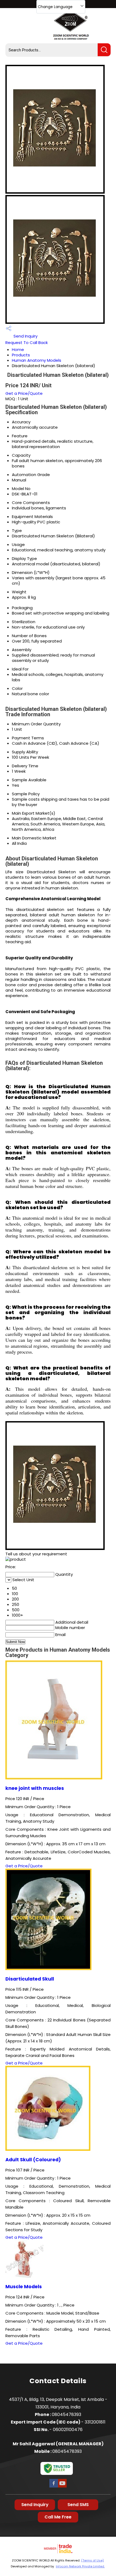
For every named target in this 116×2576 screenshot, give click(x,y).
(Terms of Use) (93, 2560)
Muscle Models (24, 2287)
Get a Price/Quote (24, 393)
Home (18, 350)
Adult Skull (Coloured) (33, 2160)
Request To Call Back (27, 343)
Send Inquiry (25, 336)
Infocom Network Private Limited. (80, 2566)
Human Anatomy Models (37, 360)
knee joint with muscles (35, 1788)
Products (21, 355)
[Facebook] (54, 2487)
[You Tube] (62, 2487)
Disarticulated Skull (30, 1979)
